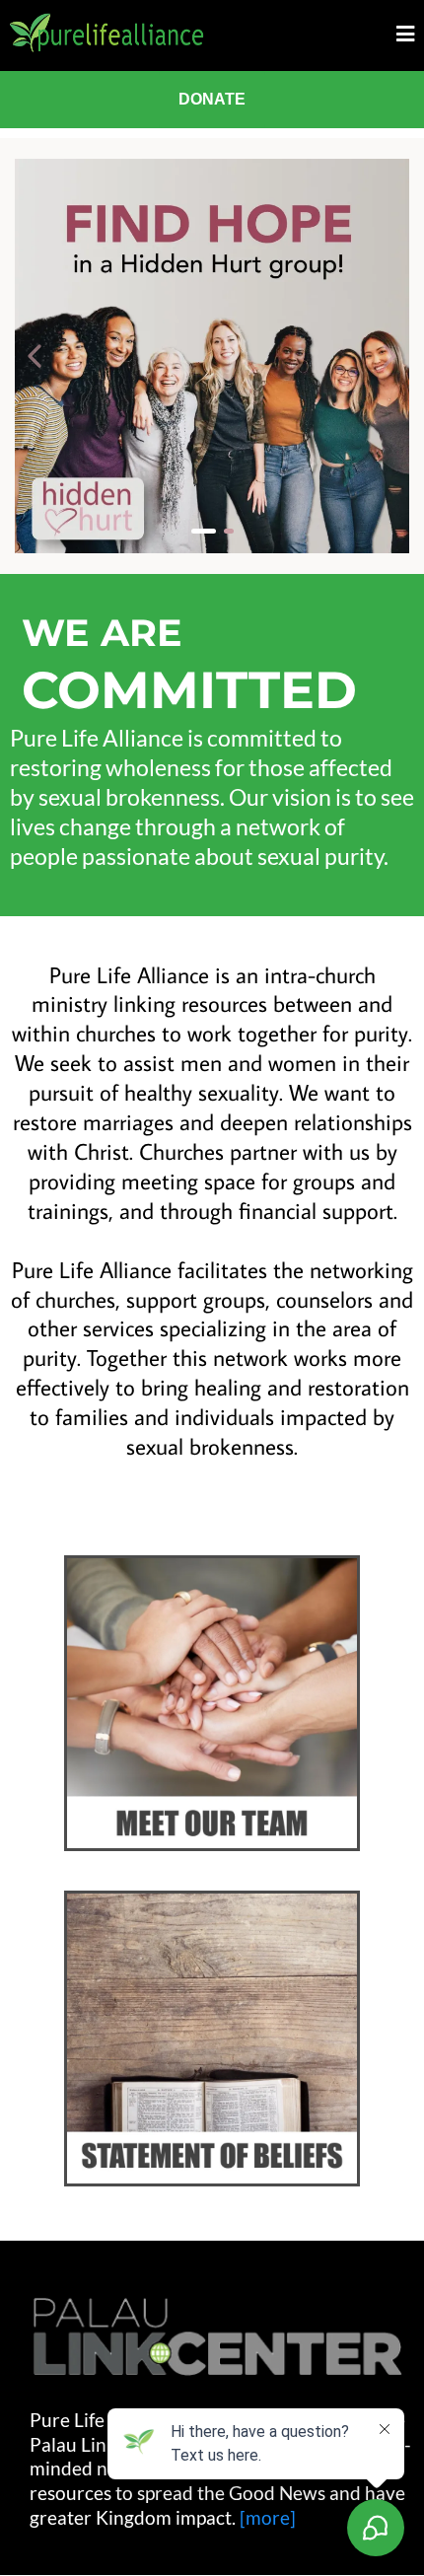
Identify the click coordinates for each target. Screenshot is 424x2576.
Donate (212, 99)
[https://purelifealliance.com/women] (212, 356)
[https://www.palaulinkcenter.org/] (217, 2337)
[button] (405, 35)
